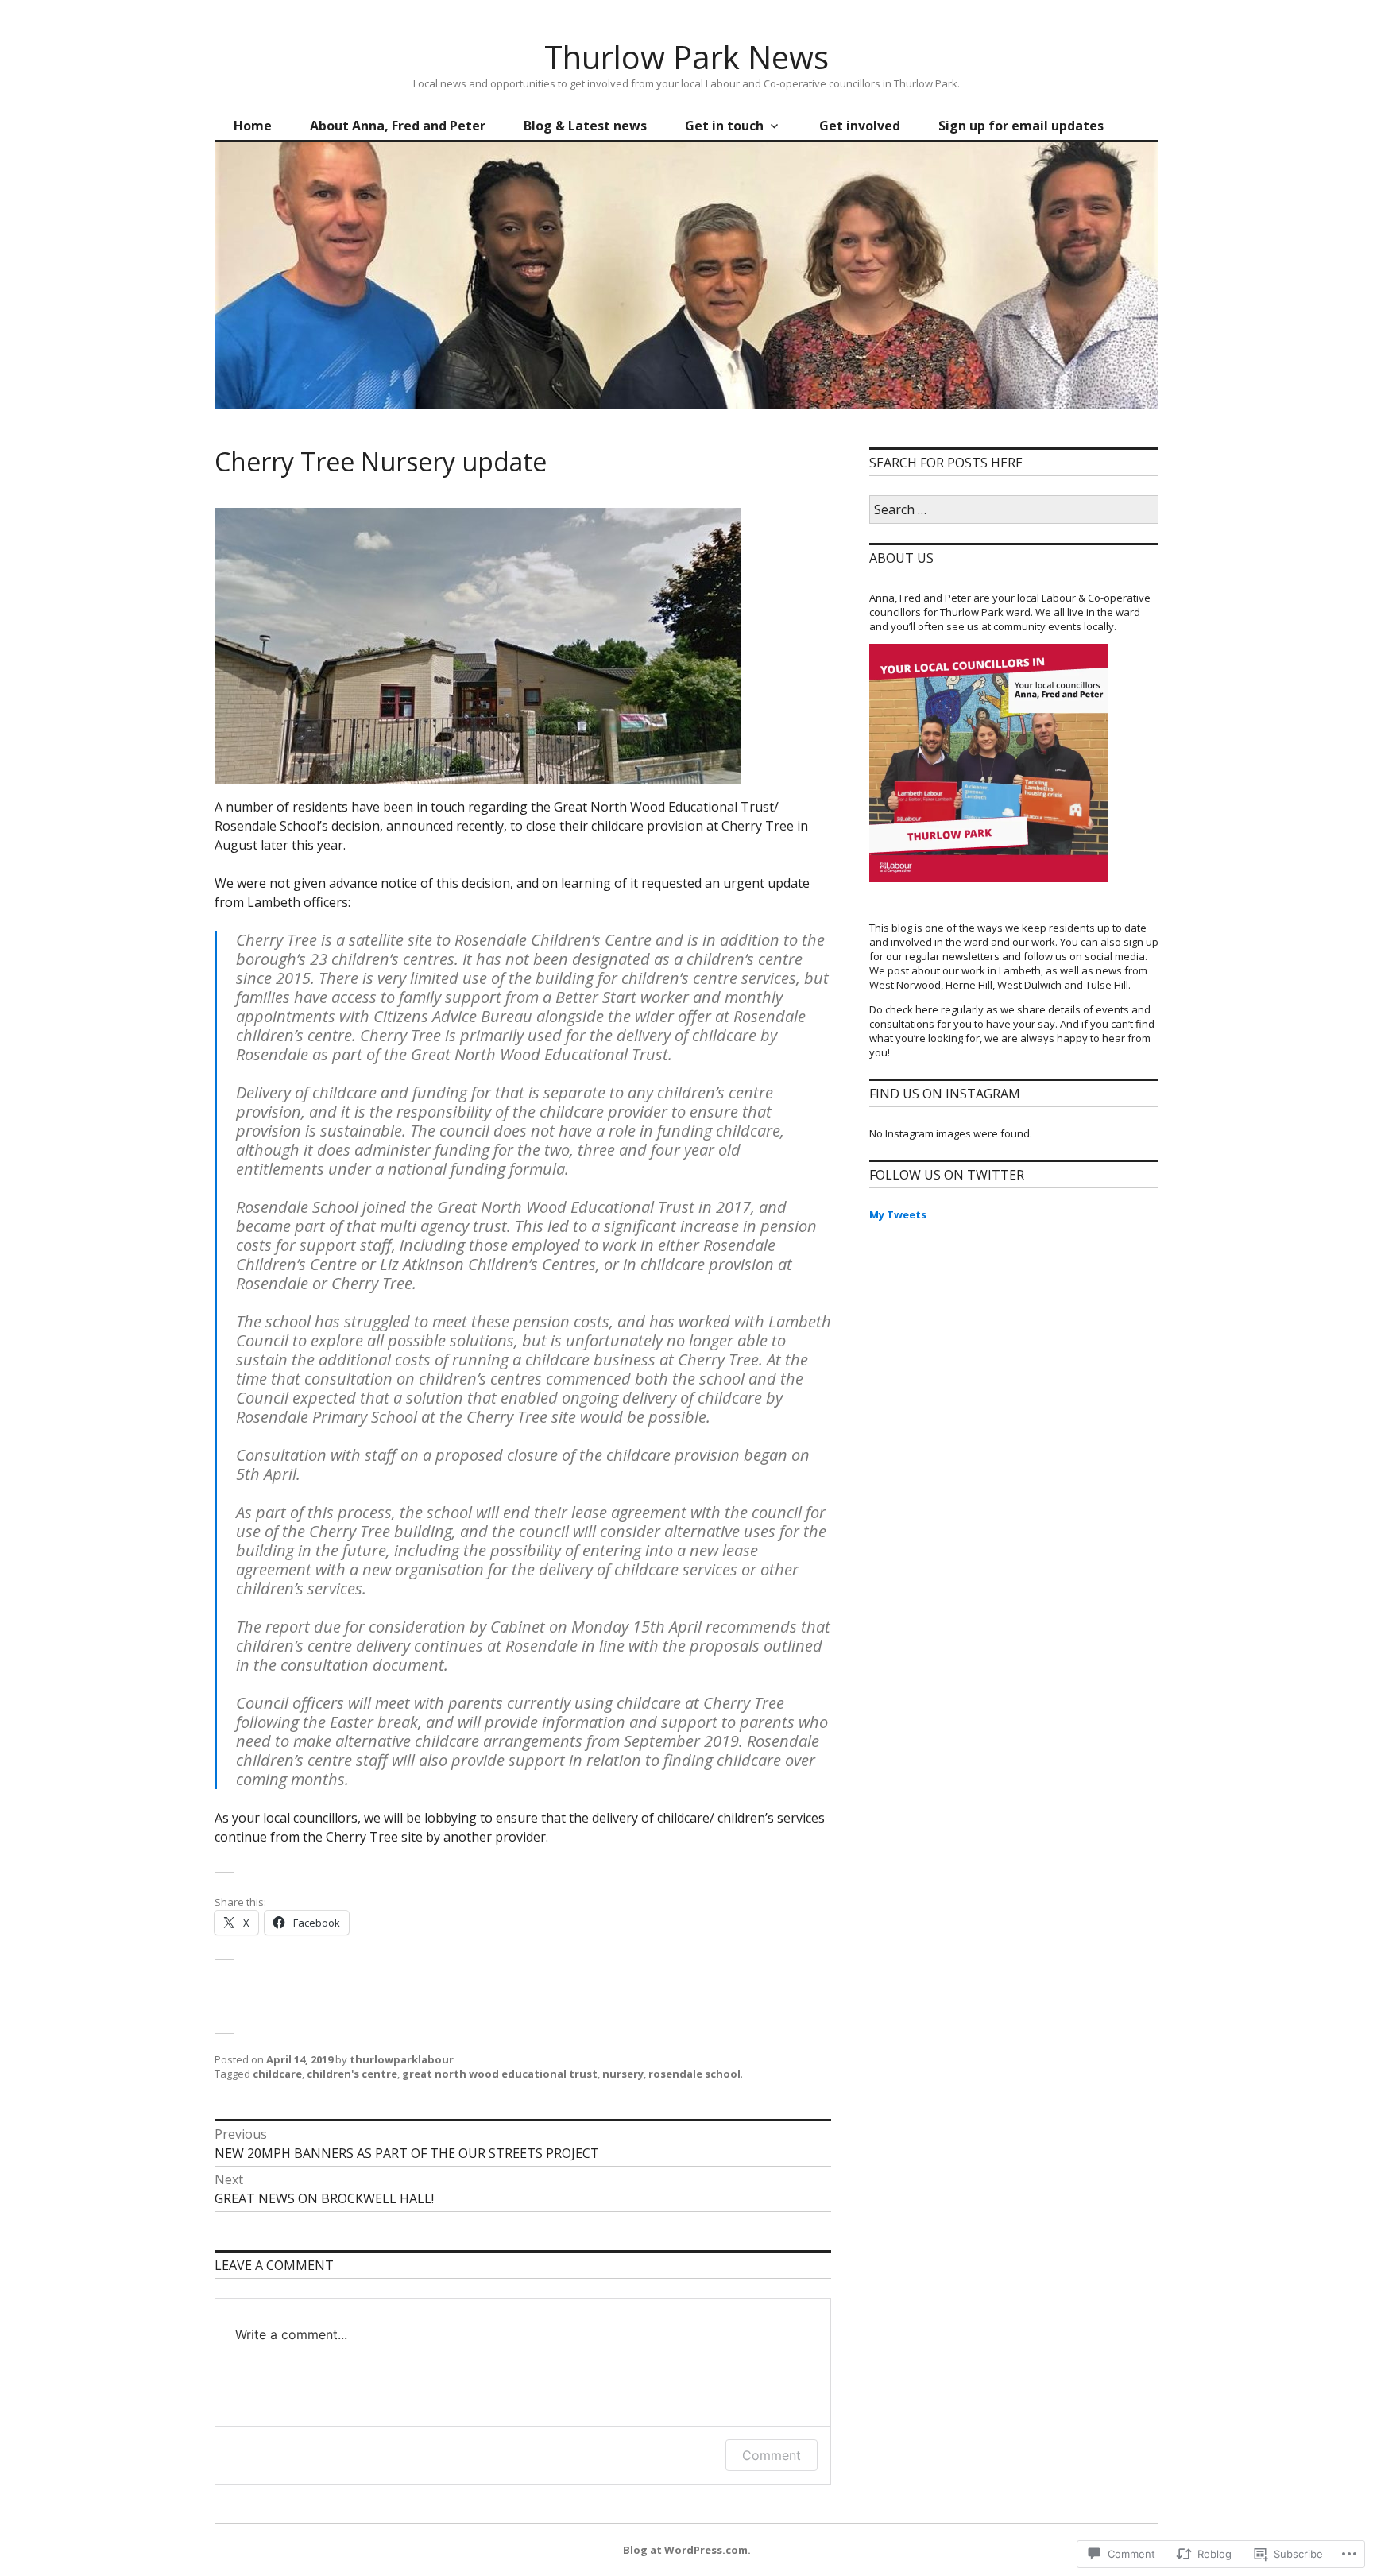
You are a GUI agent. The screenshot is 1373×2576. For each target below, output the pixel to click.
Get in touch (724, 126)
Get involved (860, 126)
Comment (772, 2455)
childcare (277, 2074)
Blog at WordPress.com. (687, 2550)
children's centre (352, 2074)
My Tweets (898, 1214)
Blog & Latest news (585, 126)
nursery (623, 2074)
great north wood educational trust (500, 2074)
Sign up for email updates (1021, 126)
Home (253, 126)
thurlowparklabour (402, 2059)
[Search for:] (1014, 510)
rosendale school (694, 2074)
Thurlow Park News (686, 57)
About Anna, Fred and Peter (398, 126)
